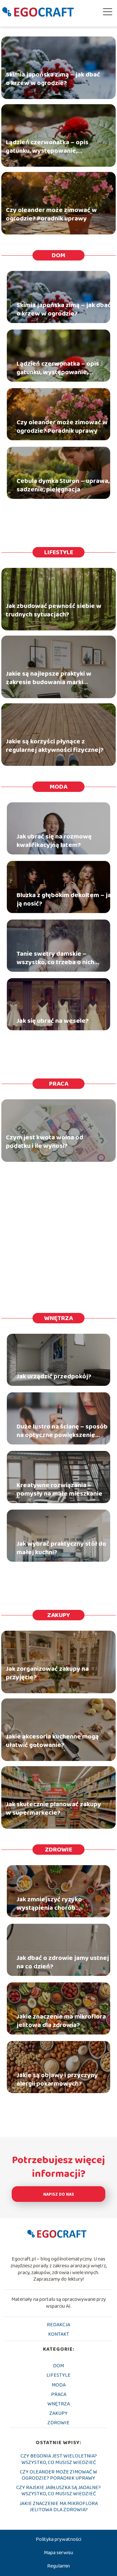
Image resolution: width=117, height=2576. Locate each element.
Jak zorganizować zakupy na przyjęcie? (47, 1673)
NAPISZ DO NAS (59, 2195)
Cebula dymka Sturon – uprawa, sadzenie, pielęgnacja (63, 485)
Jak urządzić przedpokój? (54, 1376)
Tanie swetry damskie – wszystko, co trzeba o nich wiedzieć (55, 958)
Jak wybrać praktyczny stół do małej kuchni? (61, 1548)
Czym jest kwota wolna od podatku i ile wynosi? (45, 1142)
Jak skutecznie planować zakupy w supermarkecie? (53, 1809)
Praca (59, 1084)
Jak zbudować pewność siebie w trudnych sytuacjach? (54, 611)
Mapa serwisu (58, 2553)
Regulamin (58, 2566)
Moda (58, 787)
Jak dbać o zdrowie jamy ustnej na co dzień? (63, 1962)
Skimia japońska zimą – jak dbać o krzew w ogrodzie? (53, 79)
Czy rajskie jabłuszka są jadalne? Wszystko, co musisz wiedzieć (58, 2491)
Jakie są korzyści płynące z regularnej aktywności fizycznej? (55, 746)
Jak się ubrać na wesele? (53, 1021)
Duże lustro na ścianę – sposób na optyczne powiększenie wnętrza (62, 1431)
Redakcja (58, 2325)
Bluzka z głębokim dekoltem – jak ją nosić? (65, 899)
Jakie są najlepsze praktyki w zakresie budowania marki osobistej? (49, 678)
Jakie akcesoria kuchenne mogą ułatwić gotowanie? (52, 1741)
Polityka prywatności (58, 2539)
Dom (58, 255)
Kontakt (59, 2334)
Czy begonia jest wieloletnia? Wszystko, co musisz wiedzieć (59, 2459)
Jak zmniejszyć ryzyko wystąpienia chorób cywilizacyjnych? (49, 1904)
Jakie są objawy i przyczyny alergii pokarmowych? (57, 2079)
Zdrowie (58, 1850)
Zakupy (58, 1615)
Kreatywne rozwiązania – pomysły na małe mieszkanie (59, 1489)
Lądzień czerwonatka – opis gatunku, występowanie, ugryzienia (47, 147)
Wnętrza (58, 1318)
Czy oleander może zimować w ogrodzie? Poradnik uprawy (51, 215)
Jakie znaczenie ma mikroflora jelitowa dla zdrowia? (61, 2021)
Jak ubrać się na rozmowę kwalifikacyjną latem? (54, 841)
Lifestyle (59, 552)
